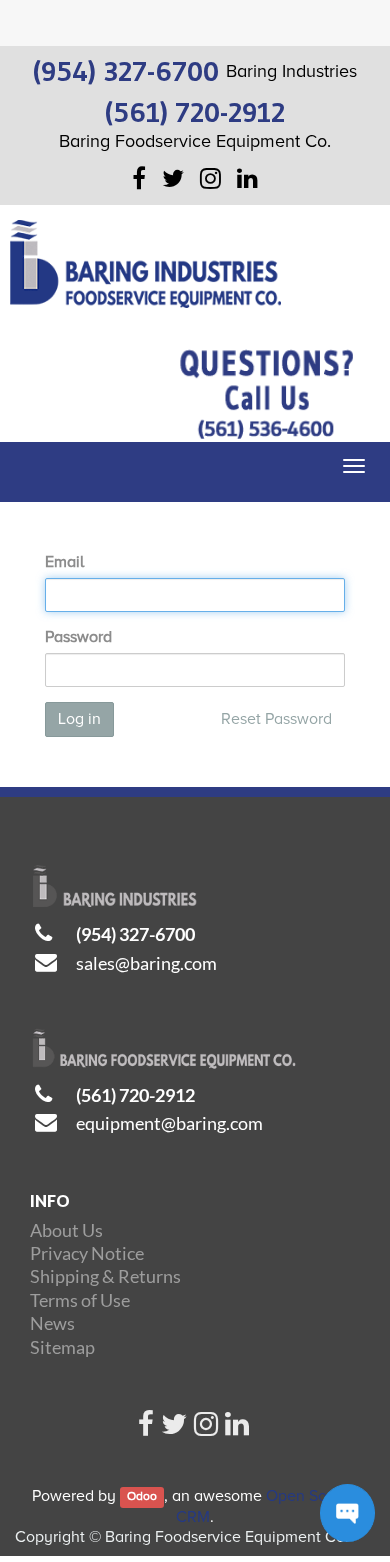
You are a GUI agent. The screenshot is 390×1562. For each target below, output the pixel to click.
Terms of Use (80, 1300)
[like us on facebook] (146, 1429)
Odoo (142, 1497)
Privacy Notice (87, 1253)
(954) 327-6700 (135, 934)
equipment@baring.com (169, 1123)
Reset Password (276, 719)
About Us (66, 1230)
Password (78, 637)
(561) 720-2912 (135, 1095)
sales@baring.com (146, 963)
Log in (79, 719)
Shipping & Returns (105, 1276)
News (52, 1323)
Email (64, 562)
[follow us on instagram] (206, 1429)
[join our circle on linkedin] (237, 1429)
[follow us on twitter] (174, 1429)
